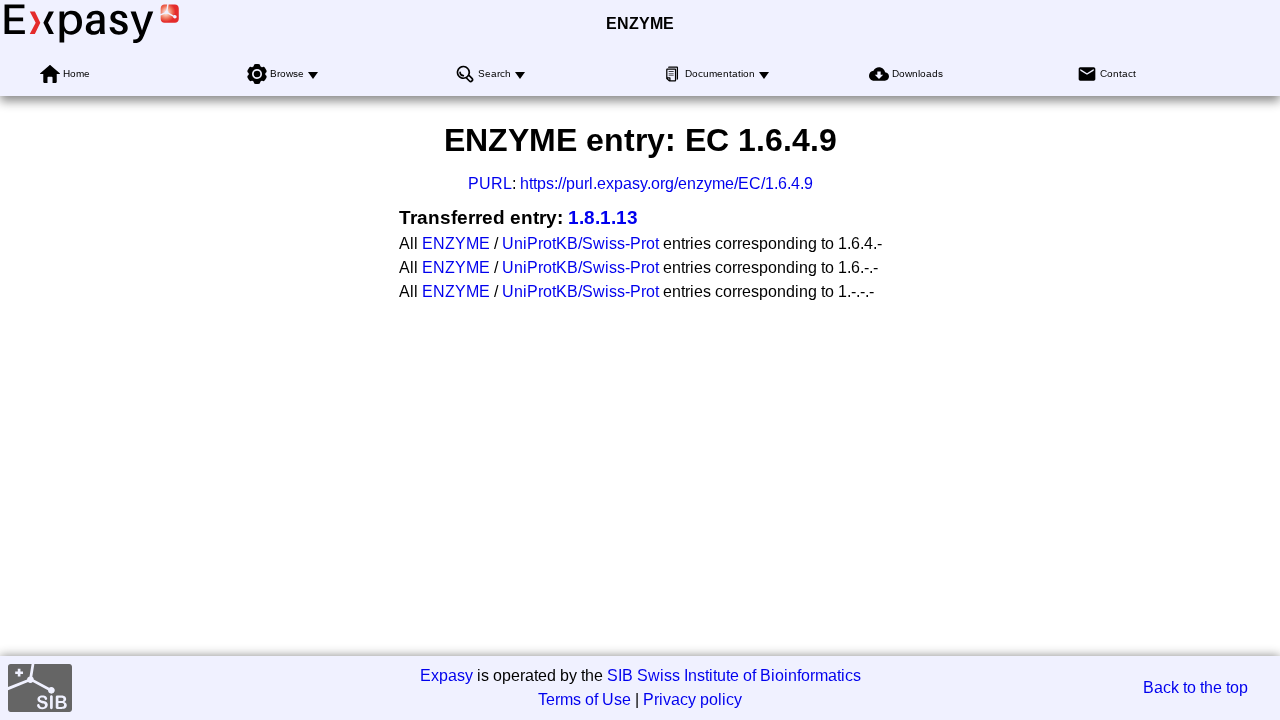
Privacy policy (692, 699)
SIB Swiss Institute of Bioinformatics (734, 675)
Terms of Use (584, 699)
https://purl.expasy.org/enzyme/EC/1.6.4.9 (666, 183)
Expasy (446, 675)
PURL (490, 183)
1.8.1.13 (603, 217)
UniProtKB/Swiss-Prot (580, 243)
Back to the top (1195, 687)
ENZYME (640, 23)
